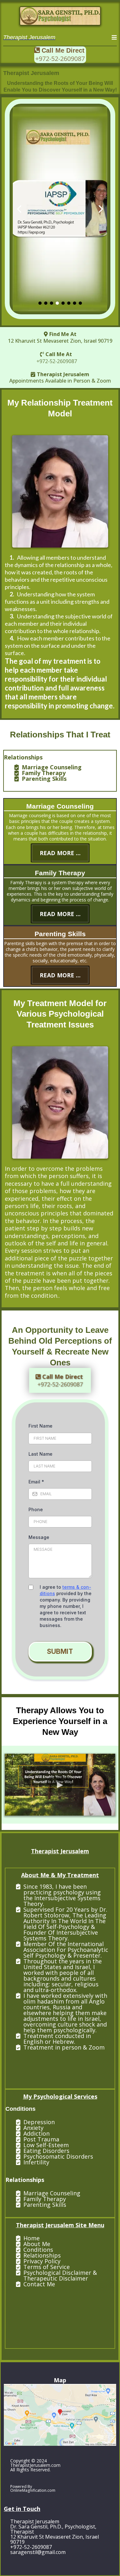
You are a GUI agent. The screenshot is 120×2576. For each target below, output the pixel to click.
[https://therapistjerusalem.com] (60, 16)
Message (39, 1537)
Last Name (40, 1454)
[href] (60, 2415)
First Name (40, 1426)
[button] (114, 38)
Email (36, 1482)
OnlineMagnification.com (33, 2490)
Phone (36, 1509)
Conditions (38, 2250)
